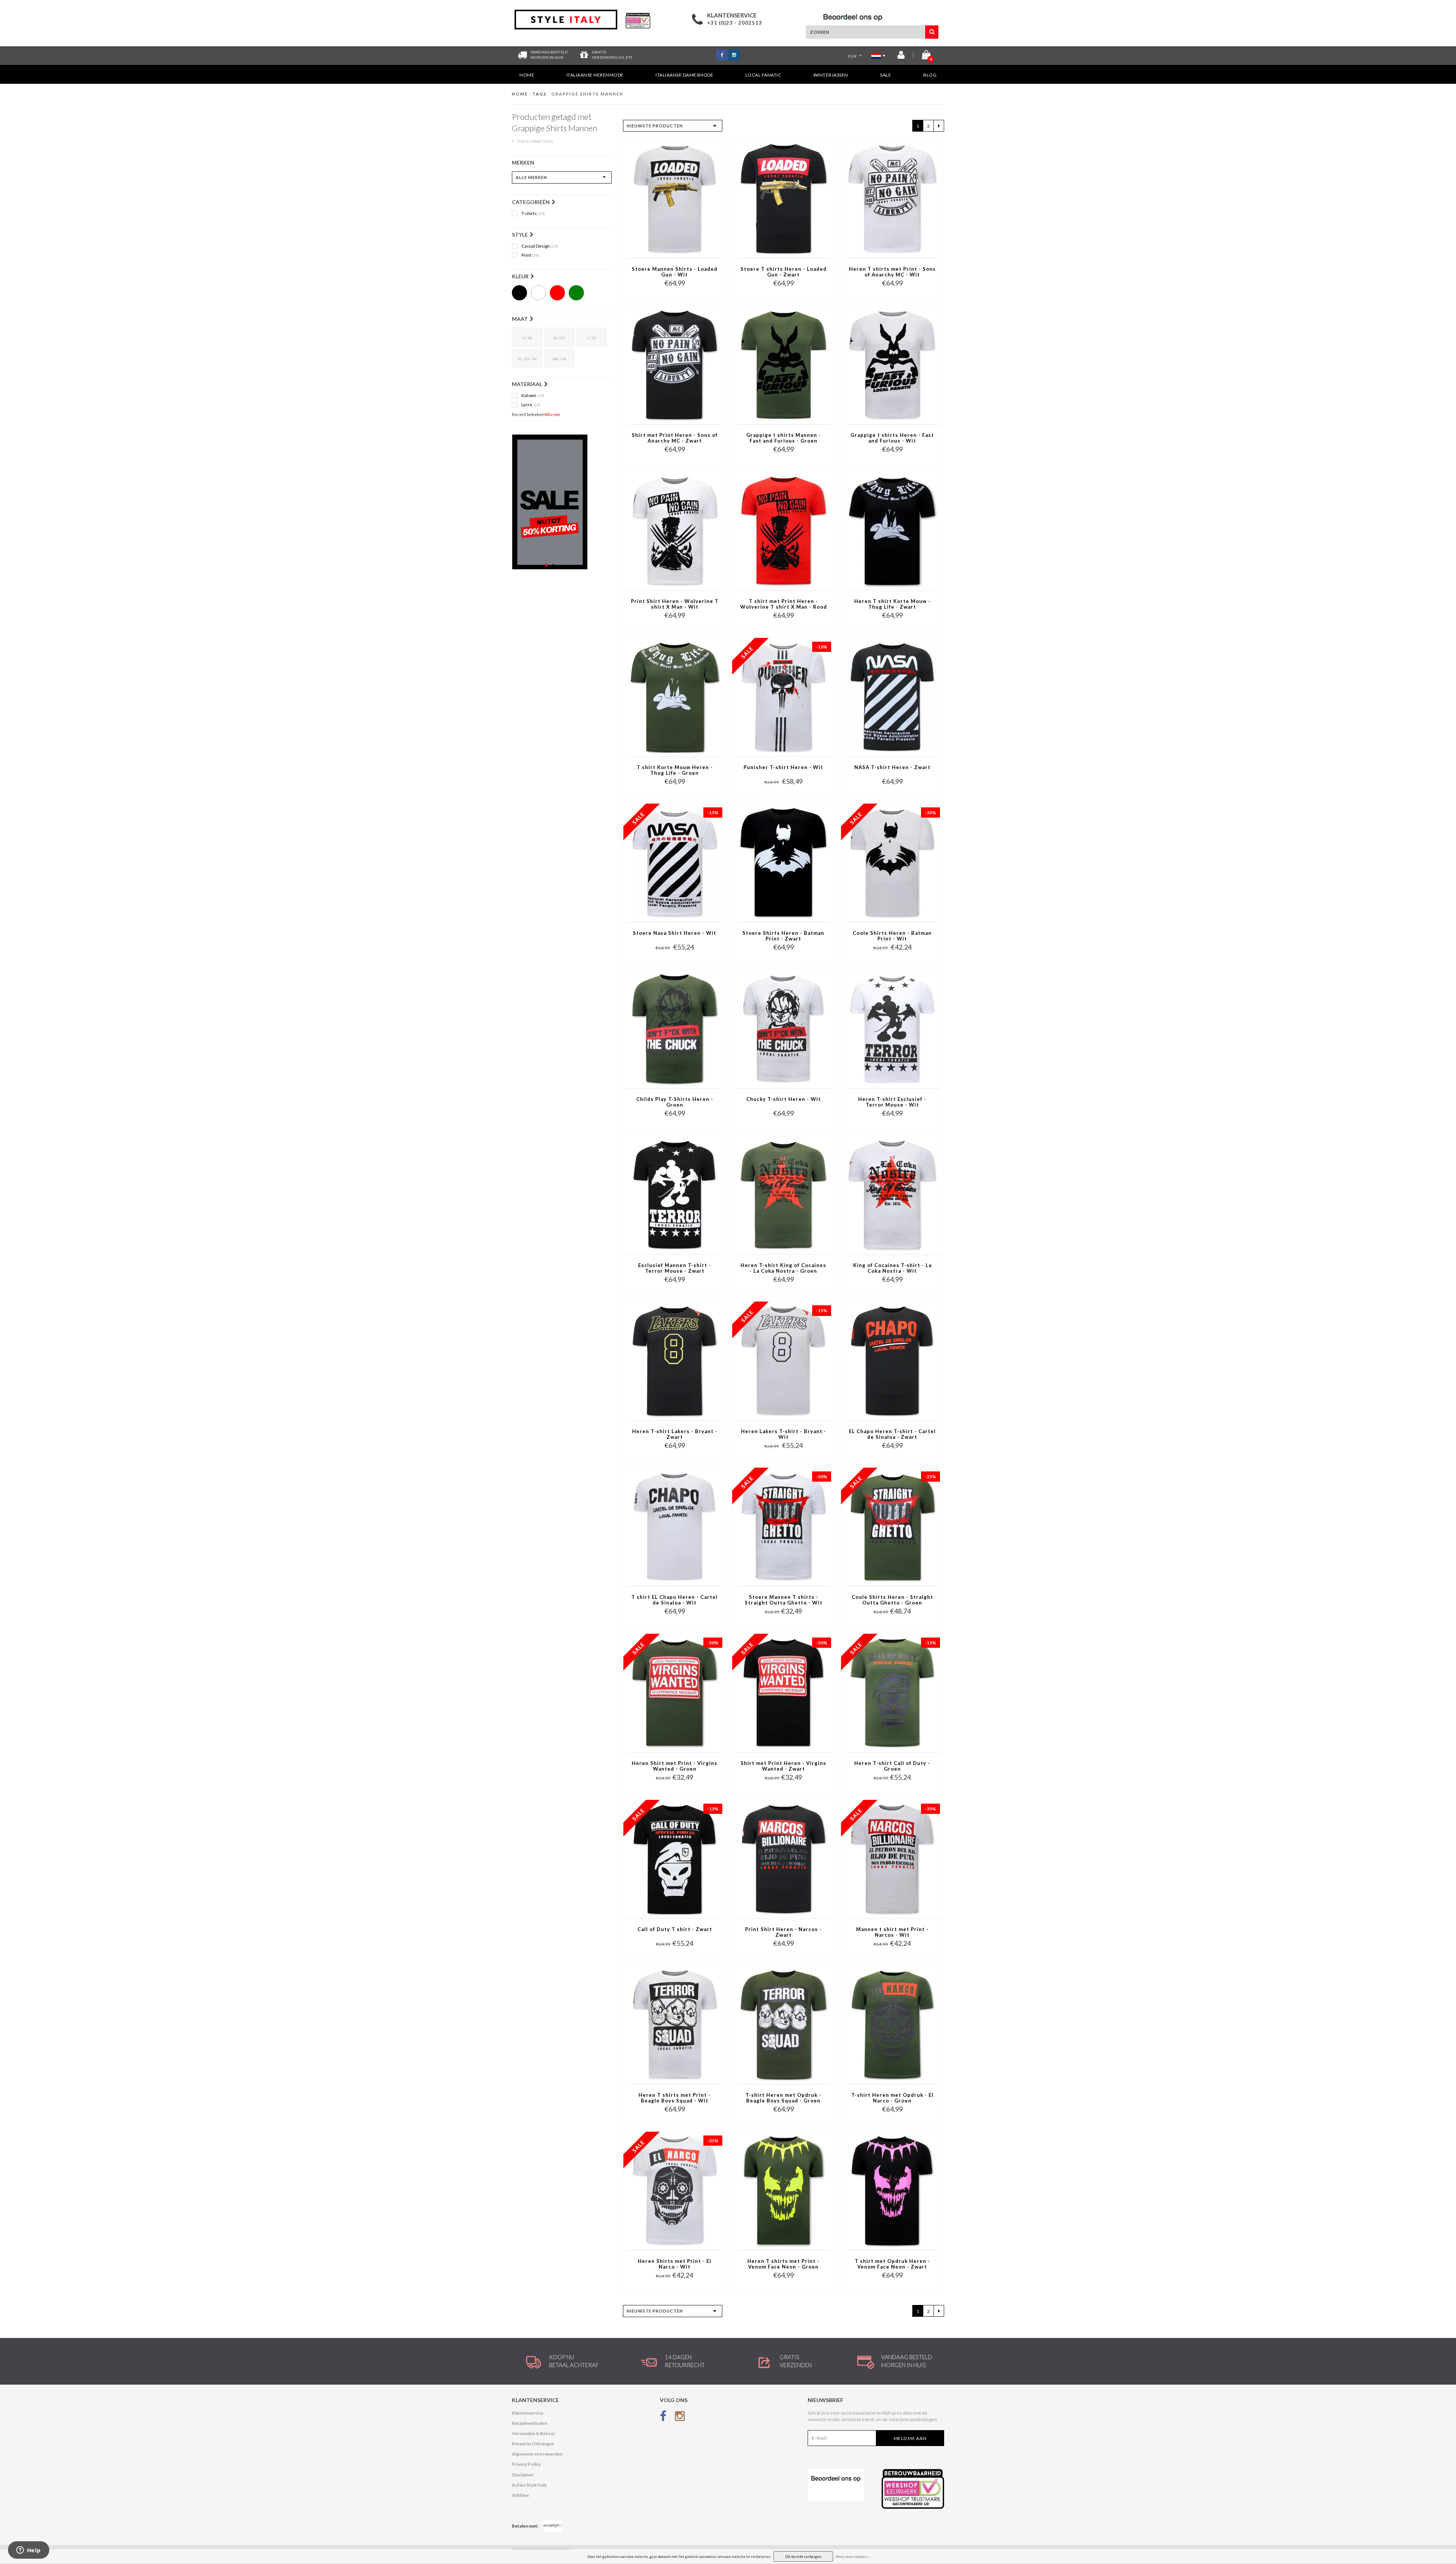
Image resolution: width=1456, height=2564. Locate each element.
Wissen (552, 414)
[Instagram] (680, 2418)
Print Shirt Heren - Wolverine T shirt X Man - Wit (675, 604)
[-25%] (892, 1527)
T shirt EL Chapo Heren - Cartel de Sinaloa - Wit (675, 1600)
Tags (540, 94)
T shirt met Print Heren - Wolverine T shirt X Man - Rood (784, 604)
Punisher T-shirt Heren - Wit (783, 767)
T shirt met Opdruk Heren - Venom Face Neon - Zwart (892, 2264)
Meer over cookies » (852, 2557)
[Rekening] (901, 56)
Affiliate (520, 2495)
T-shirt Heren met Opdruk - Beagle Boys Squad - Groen (783, 2098)
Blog (930, 75)
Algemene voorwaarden (537, 2454)
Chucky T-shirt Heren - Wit (784, 1099)
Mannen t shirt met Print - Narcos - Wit (892, 1932)
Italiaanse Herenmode (595, 75)
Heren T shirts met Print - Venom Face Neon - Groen (783, 2264)
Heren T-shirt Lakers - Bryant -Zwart (675, 1434)
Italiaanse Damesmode (684, 75)
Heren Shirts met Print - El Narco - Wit (675, 2264)
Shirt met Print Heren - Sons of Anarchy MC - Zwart (675, 438)
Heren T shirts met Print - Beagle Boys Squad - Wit (675, 2098)
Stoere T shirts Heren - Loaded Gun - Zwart (784, 272)
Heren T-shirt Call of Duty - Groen (892, 1766)
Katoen (533, 396)
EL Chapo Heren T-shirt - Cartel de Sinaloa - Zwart (892, 1434)
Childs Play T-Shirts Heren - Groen (675, 1102)
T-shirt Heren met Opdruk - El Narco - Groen (892, 2098)
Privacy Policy (526, 2464)
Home (527, 75)
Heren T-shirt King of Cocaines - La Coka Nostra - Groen (783, 1268)
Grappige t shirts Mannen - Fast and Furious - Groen (784, 438)
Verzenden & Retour (533, 2433)
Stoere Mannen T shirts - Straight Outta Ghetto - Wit (784, 1600)
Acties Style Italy (529, 2485)
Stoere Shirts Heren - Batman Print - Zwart (783, 936)
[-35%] (892, 863)
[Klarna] (562, 502)
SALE (886, 75)
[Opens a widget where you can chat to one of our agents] (28, 2551)
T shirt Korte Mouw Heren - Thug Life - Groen (675, 770)
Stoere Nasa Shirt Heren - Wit (675, 933)
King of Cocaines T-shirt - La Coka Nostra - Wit (892, 1268)
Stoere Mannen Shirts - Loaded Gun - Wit (675, 272)
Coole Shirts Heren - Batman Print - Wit (892, 936)
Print (530, 255)
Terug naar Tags (534, 141)
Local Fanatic (763, 75)
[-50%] (784, 1527)
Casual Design (540, 246)
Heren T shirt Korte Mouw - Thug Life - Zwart (892, 604)
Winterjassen (831, 75)
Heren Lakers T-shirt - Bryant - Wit (784, 1434)
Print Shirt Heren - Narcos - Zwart (783, 1932)
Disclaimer (523, 2475)
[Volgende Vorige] (939, 126)
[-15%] (675, 863)
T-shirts (533, 214)
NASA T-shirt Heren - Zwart (892, 767)
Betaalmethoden (530, 2423)
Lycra (531, 405)
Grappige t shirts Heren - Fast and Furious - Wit (892, 438)
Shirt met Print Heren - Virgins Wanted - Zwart (783, 1766)
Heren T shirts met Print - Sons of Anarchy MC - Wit (892, 272)
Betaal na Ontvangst (533, 2444)
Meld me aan (910, 2438)
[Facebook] (663, 2418)
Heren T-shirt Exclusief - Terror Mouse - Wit (892, 1102)
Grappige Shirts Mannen (587, 94)
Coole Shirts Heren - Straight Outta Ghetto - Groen (892, 1600)
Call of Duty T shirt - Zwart (675, 1929)
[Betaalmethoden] (553, 2526)
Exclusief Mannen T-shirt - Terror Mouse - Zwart (675, 1268)
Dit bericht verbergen (803, 2557)
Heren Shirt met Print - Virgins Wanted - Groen (675, 1766)
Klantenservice (528, 2413)
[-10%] (784, 696)
